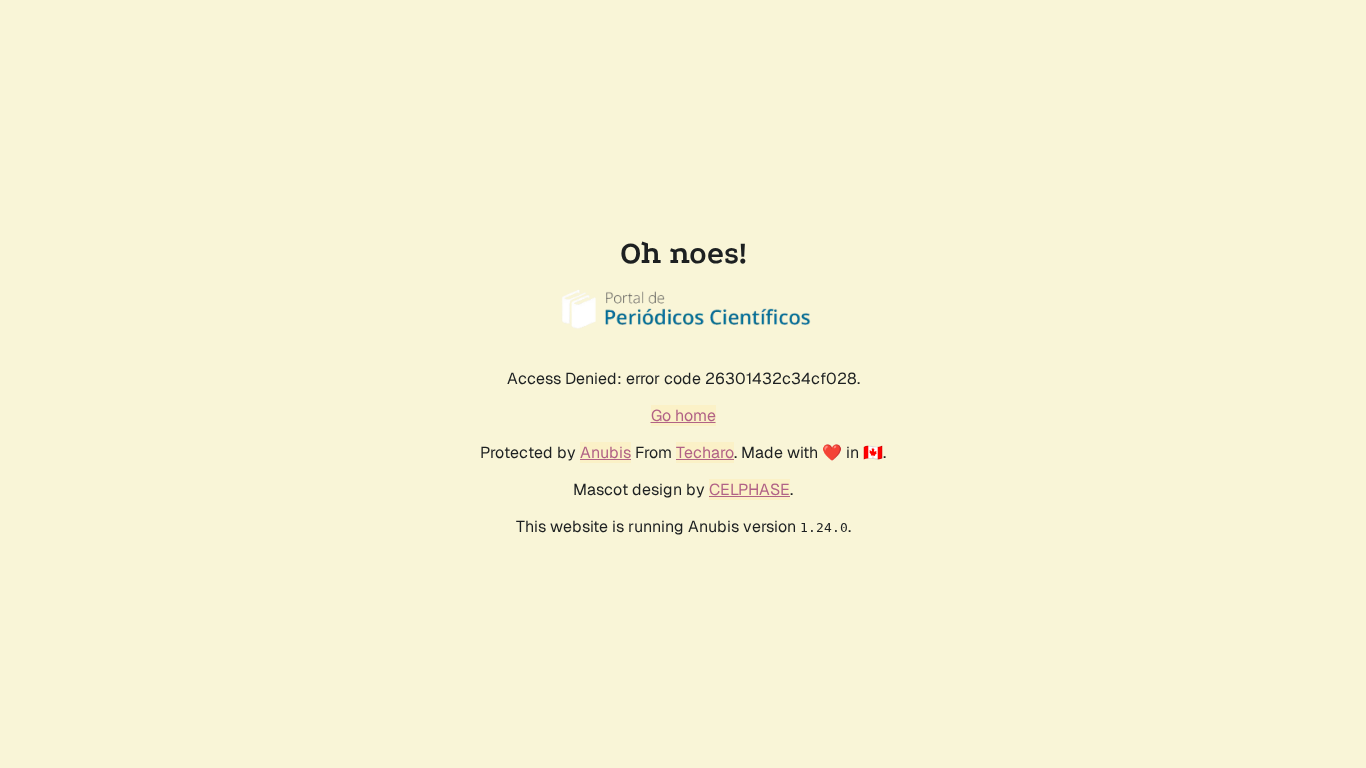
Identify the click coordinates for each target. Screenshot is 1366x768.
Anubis (605, 452)
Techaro (705, 452)
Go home (683, 415)
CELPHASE (749, 489)
